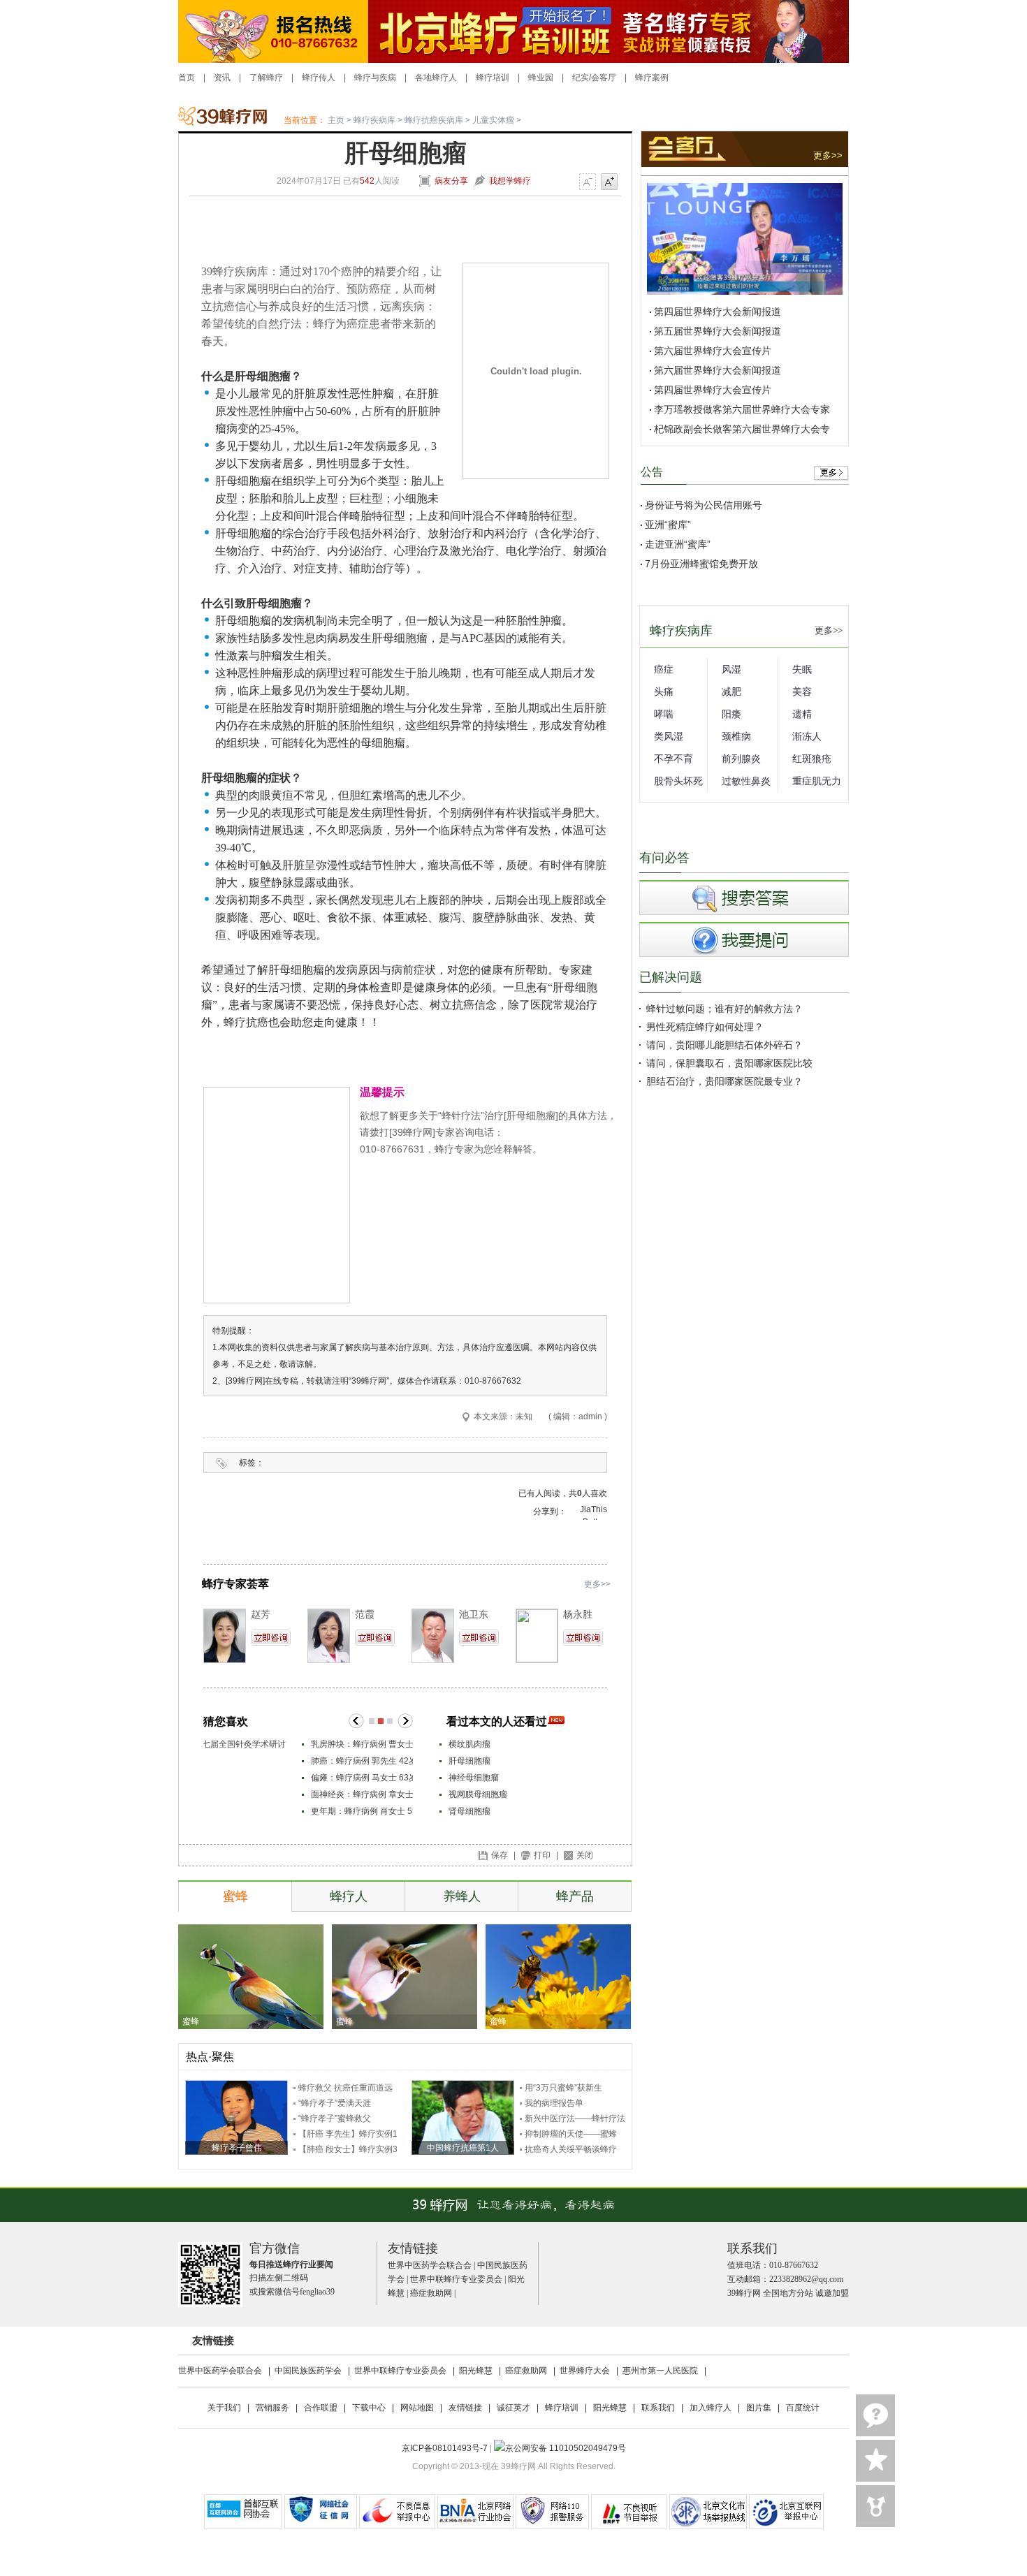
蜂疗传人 (319, 78)
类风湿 (669, 736)
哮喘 (664, 714)
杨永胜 (578, 1614)
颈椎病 (736, 736)
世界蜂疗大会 (585, 2371)
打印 (542, 1855)
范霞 (365, 1614)
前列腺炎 (741, 759)
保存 (500, 1855)
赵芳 (261, 1614)
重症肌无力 (817, 781)
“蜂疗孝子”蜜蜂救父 (335, 2118)
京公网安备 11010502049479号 (566, 2448)
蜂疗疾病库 (374, 120)
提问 (875, 2415)
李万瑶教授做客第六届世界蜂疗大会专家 (742, 409)
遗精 (802, 714)
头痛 (664, 691)
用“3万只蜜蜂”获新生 (563, 2088)
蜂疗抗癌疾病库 (434, 120)
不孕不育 (673, 759)
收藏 (875, 2461)
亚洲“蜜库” (668, 525)
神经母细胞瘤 (474, 1778)
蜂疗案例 (652, 78)
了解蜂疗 (266, 78)
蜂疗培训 (493, 78)
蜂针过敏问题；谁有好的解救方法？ (724, 1009)
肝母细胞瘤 (469, 1761)
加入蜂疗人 (711, 2408)
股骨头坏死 (678, 781)
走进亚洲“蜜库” (678, 544)
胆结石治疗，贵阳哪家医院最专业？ (724, 1081)
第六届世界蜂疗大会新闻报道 (718, 370)
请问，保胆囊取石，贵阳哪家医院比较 (729, 1063)
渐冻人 (807, 736)
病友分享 (451, 181)
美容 (802, 691)
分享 (875, 2506)
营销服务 (272, 2408)
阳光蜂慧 (476, 2371)
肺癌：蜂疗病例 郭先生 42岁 (265, 1761)
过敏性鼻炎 (746, 781)
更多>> (597, 1584)
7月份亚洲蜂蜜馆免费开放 (701, 564)
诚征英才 (513, 2408)
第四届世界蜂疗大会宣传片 (713, 390)
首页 (187, 78)
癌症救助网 (431, 2293)
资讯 (222, 78)
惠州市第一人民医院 (660, 2371)
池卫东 (474, 1614)
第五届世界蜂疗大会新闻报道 (718, 331)
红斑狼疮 (812, 759)
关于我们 (224, 2408)
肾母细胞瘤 (469, 1811)
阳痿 (731, 714)
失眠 (802, 669)
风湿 (731, 669)
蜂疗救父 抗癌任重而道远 (345, 2088)
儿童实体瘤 (493, 120)
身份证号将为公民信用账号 (704, 505)
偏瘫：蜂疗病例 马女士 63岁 (265, 1778)
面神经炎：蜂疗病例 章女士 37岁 (274, 1794)
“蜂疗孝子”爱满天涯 (335, 2103)
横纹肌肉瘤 (469, 1744)
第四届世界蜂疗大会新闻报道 (718, 312)
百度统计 (803, 2408)
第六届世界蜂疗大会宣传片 (713, 351)
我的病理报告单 (554, 2103)
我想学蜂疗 (510, 181)
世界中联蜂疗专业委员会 (456, 2279)
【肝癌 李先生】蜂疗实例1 (348, 2134)
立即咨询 (271, 1638)
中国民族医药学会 (308, 2371)
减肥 (731, 691)
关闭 (585, 1855)
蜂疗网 (231, 119)
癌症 (664, 669)
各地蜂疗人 (436, 78)
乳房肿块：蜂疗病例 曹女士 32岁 (274, 1744)
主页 (336, 120)
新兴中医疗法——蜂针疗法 (575, 2118)
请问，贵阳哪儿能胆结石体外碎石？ (724, 1045)
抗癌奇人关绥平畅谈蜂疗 (571, 2149)
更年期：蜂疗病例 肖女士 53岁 (270, 1811)
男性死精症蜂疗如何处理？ (705, 1027)
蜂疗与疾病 (375, 78)
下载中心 (369, 2408)
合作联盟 (321, 2408)
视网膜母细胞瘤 (478, 1794)
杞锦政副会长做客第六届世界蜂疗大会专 (742, 429)
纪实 (581, 78)
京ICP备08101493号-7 (446, 2448)
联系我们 (658, 2408)
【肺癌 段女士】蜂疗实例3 (348, 2149)
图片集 (759, 2408)
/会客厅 (603, 78)
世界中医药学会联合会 (430, 2265)
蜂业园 (541, 78)
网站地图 (417, 2408)
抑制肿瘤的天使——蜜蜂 (571, 2134)
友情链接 (465, 2408)
